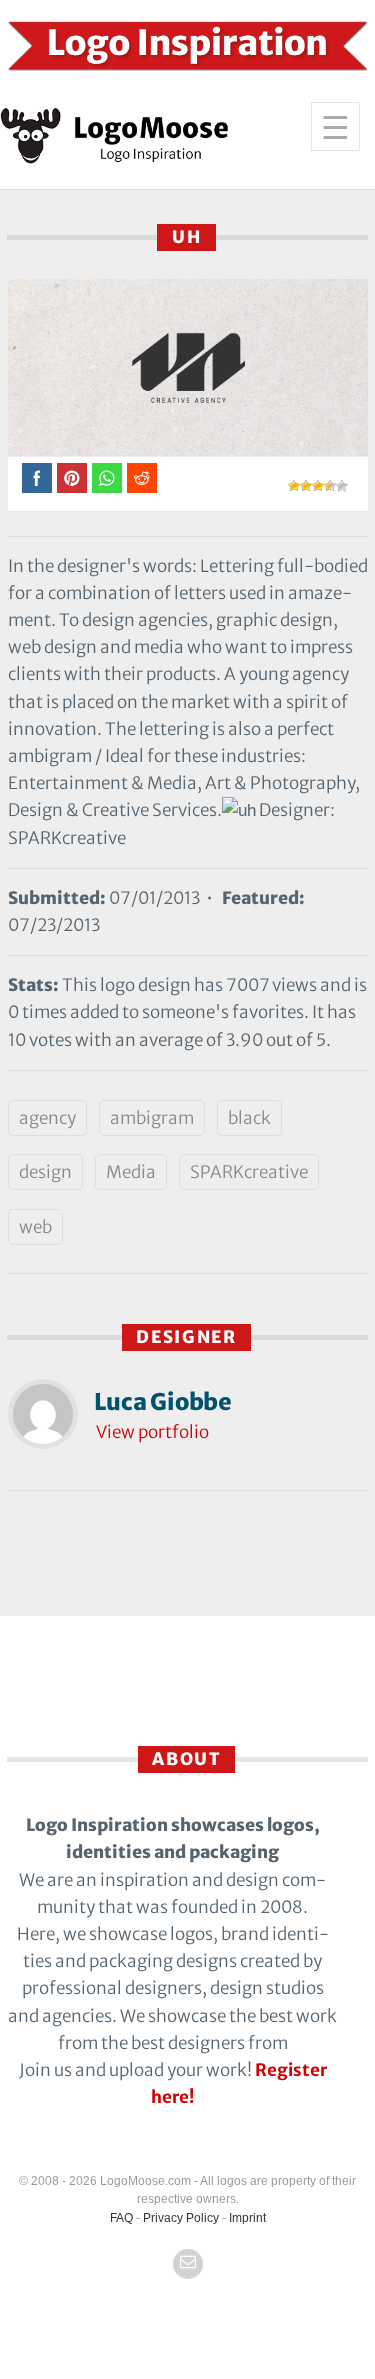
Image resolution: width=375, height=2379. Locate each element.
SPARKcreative (249, 1172)
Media (131, 1172)
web (35, 1227)
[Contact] (188, 2264)
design (45, 1172)
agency (47, 1118)
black (249, 1118)
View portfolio (152, 1432)
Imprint (247, 2218)
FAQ (121, 2218)
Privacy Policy (181, 2218)
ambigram (152, 1118)
